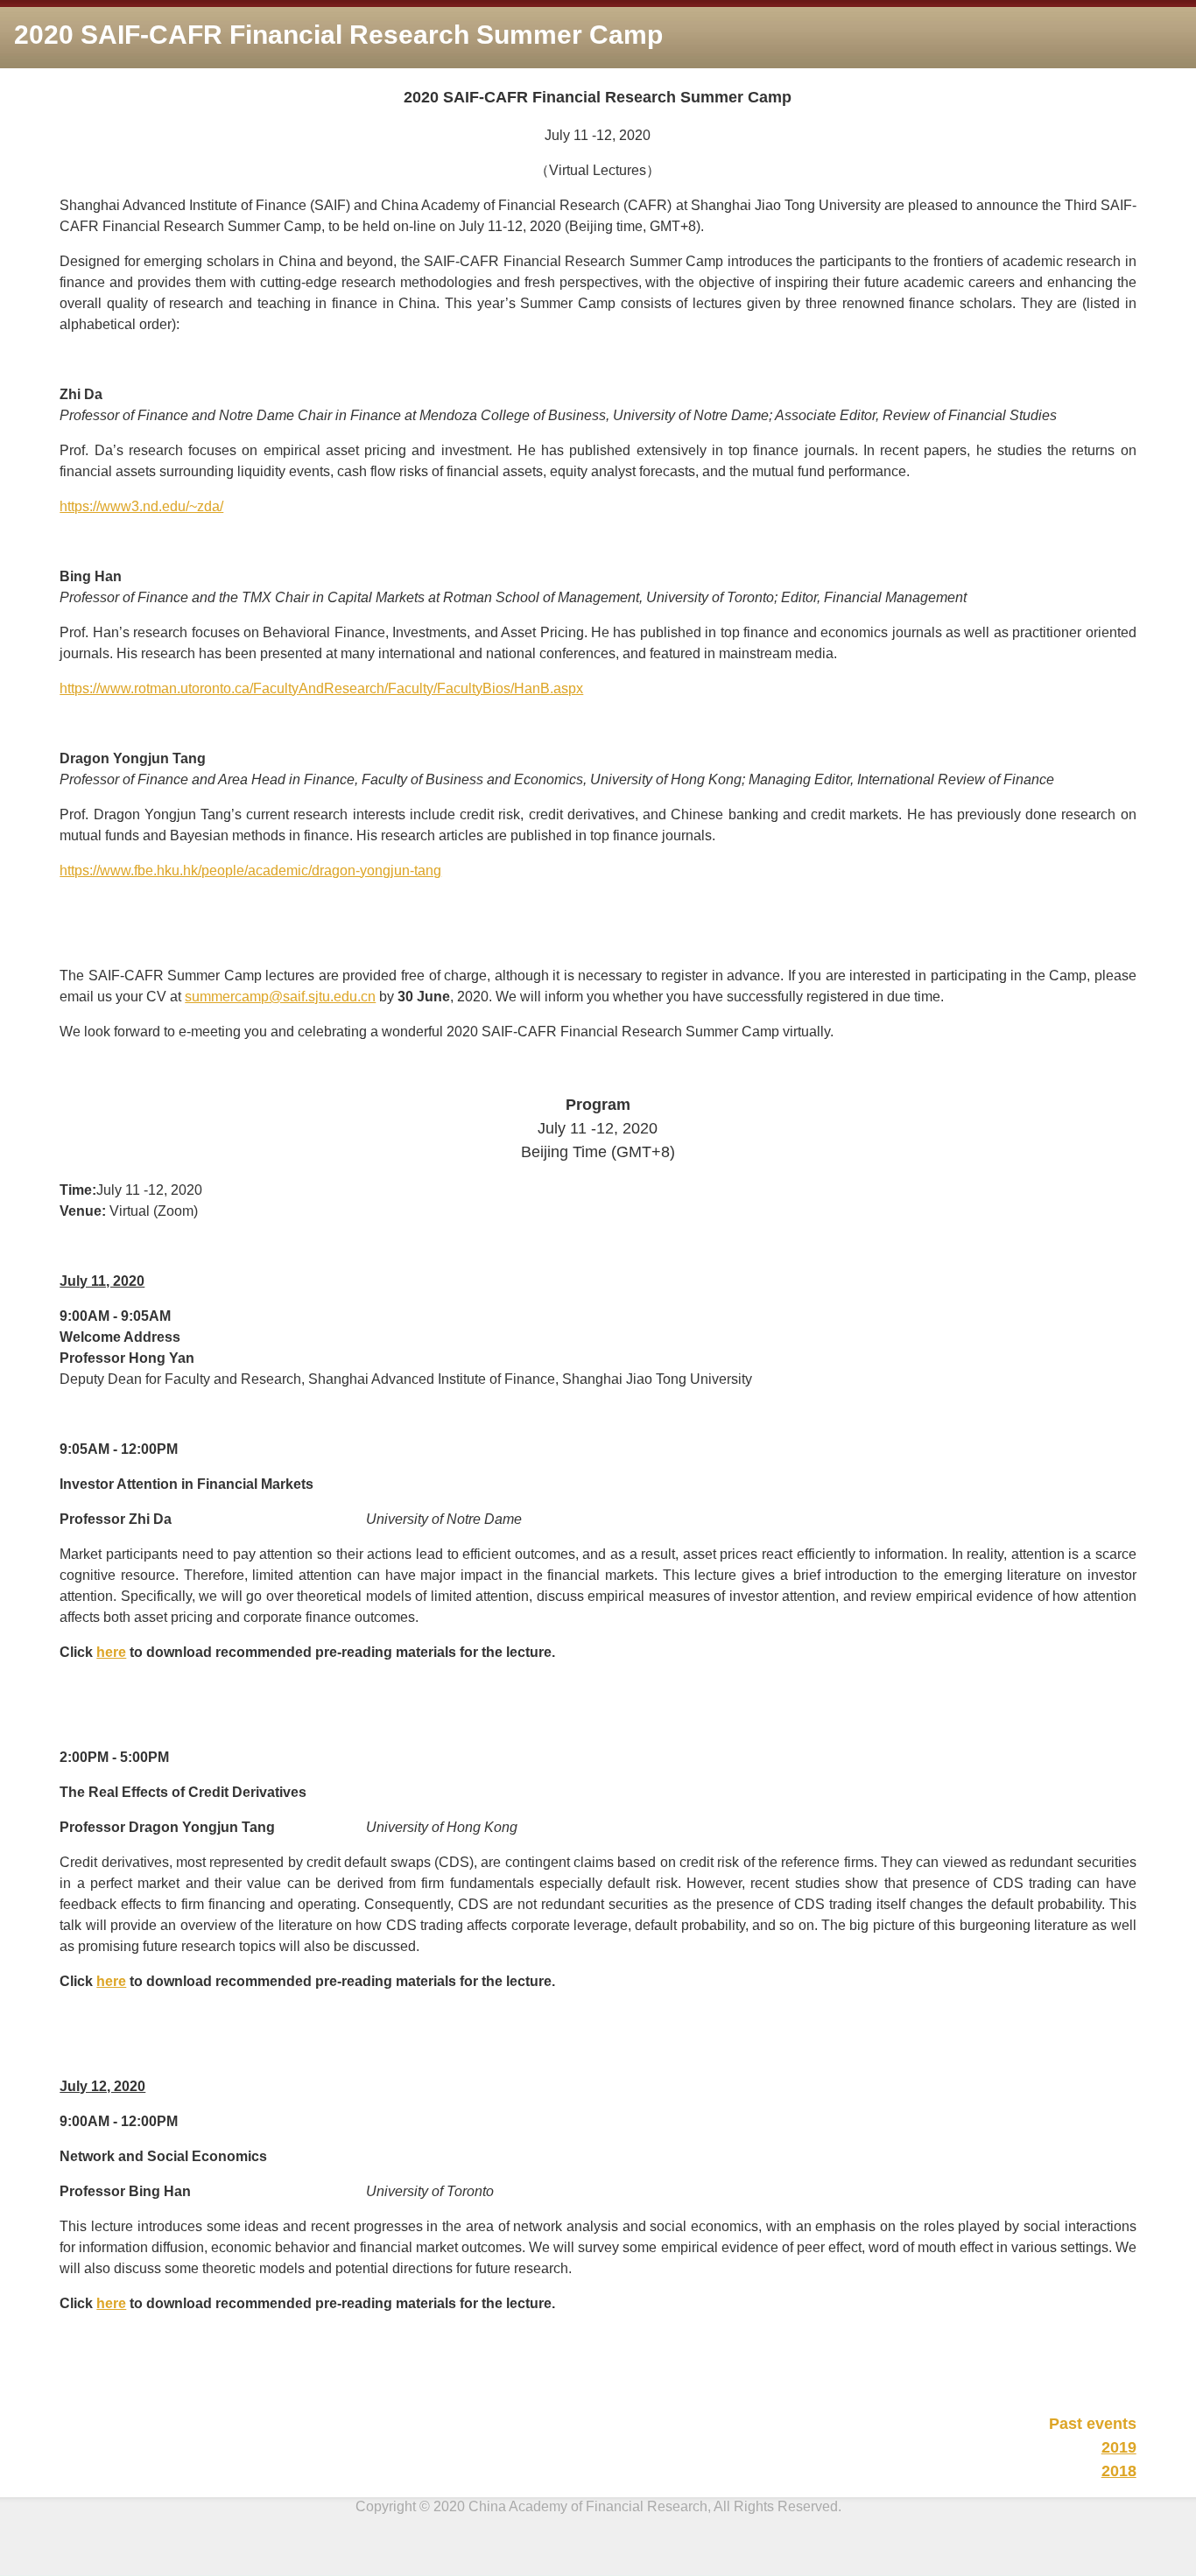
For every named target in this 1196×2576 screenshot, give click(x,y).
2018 (1119, 2471)
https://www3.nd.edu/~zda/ (141, 506)
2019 (1119, 2447)
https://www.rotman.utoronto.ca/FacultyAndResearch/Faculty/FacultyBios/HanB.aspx (321, 688)
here (111, 1652)
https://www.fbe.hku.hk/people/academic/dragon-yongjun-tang (250, 870)
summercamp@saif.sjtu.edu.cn (280, 997)
